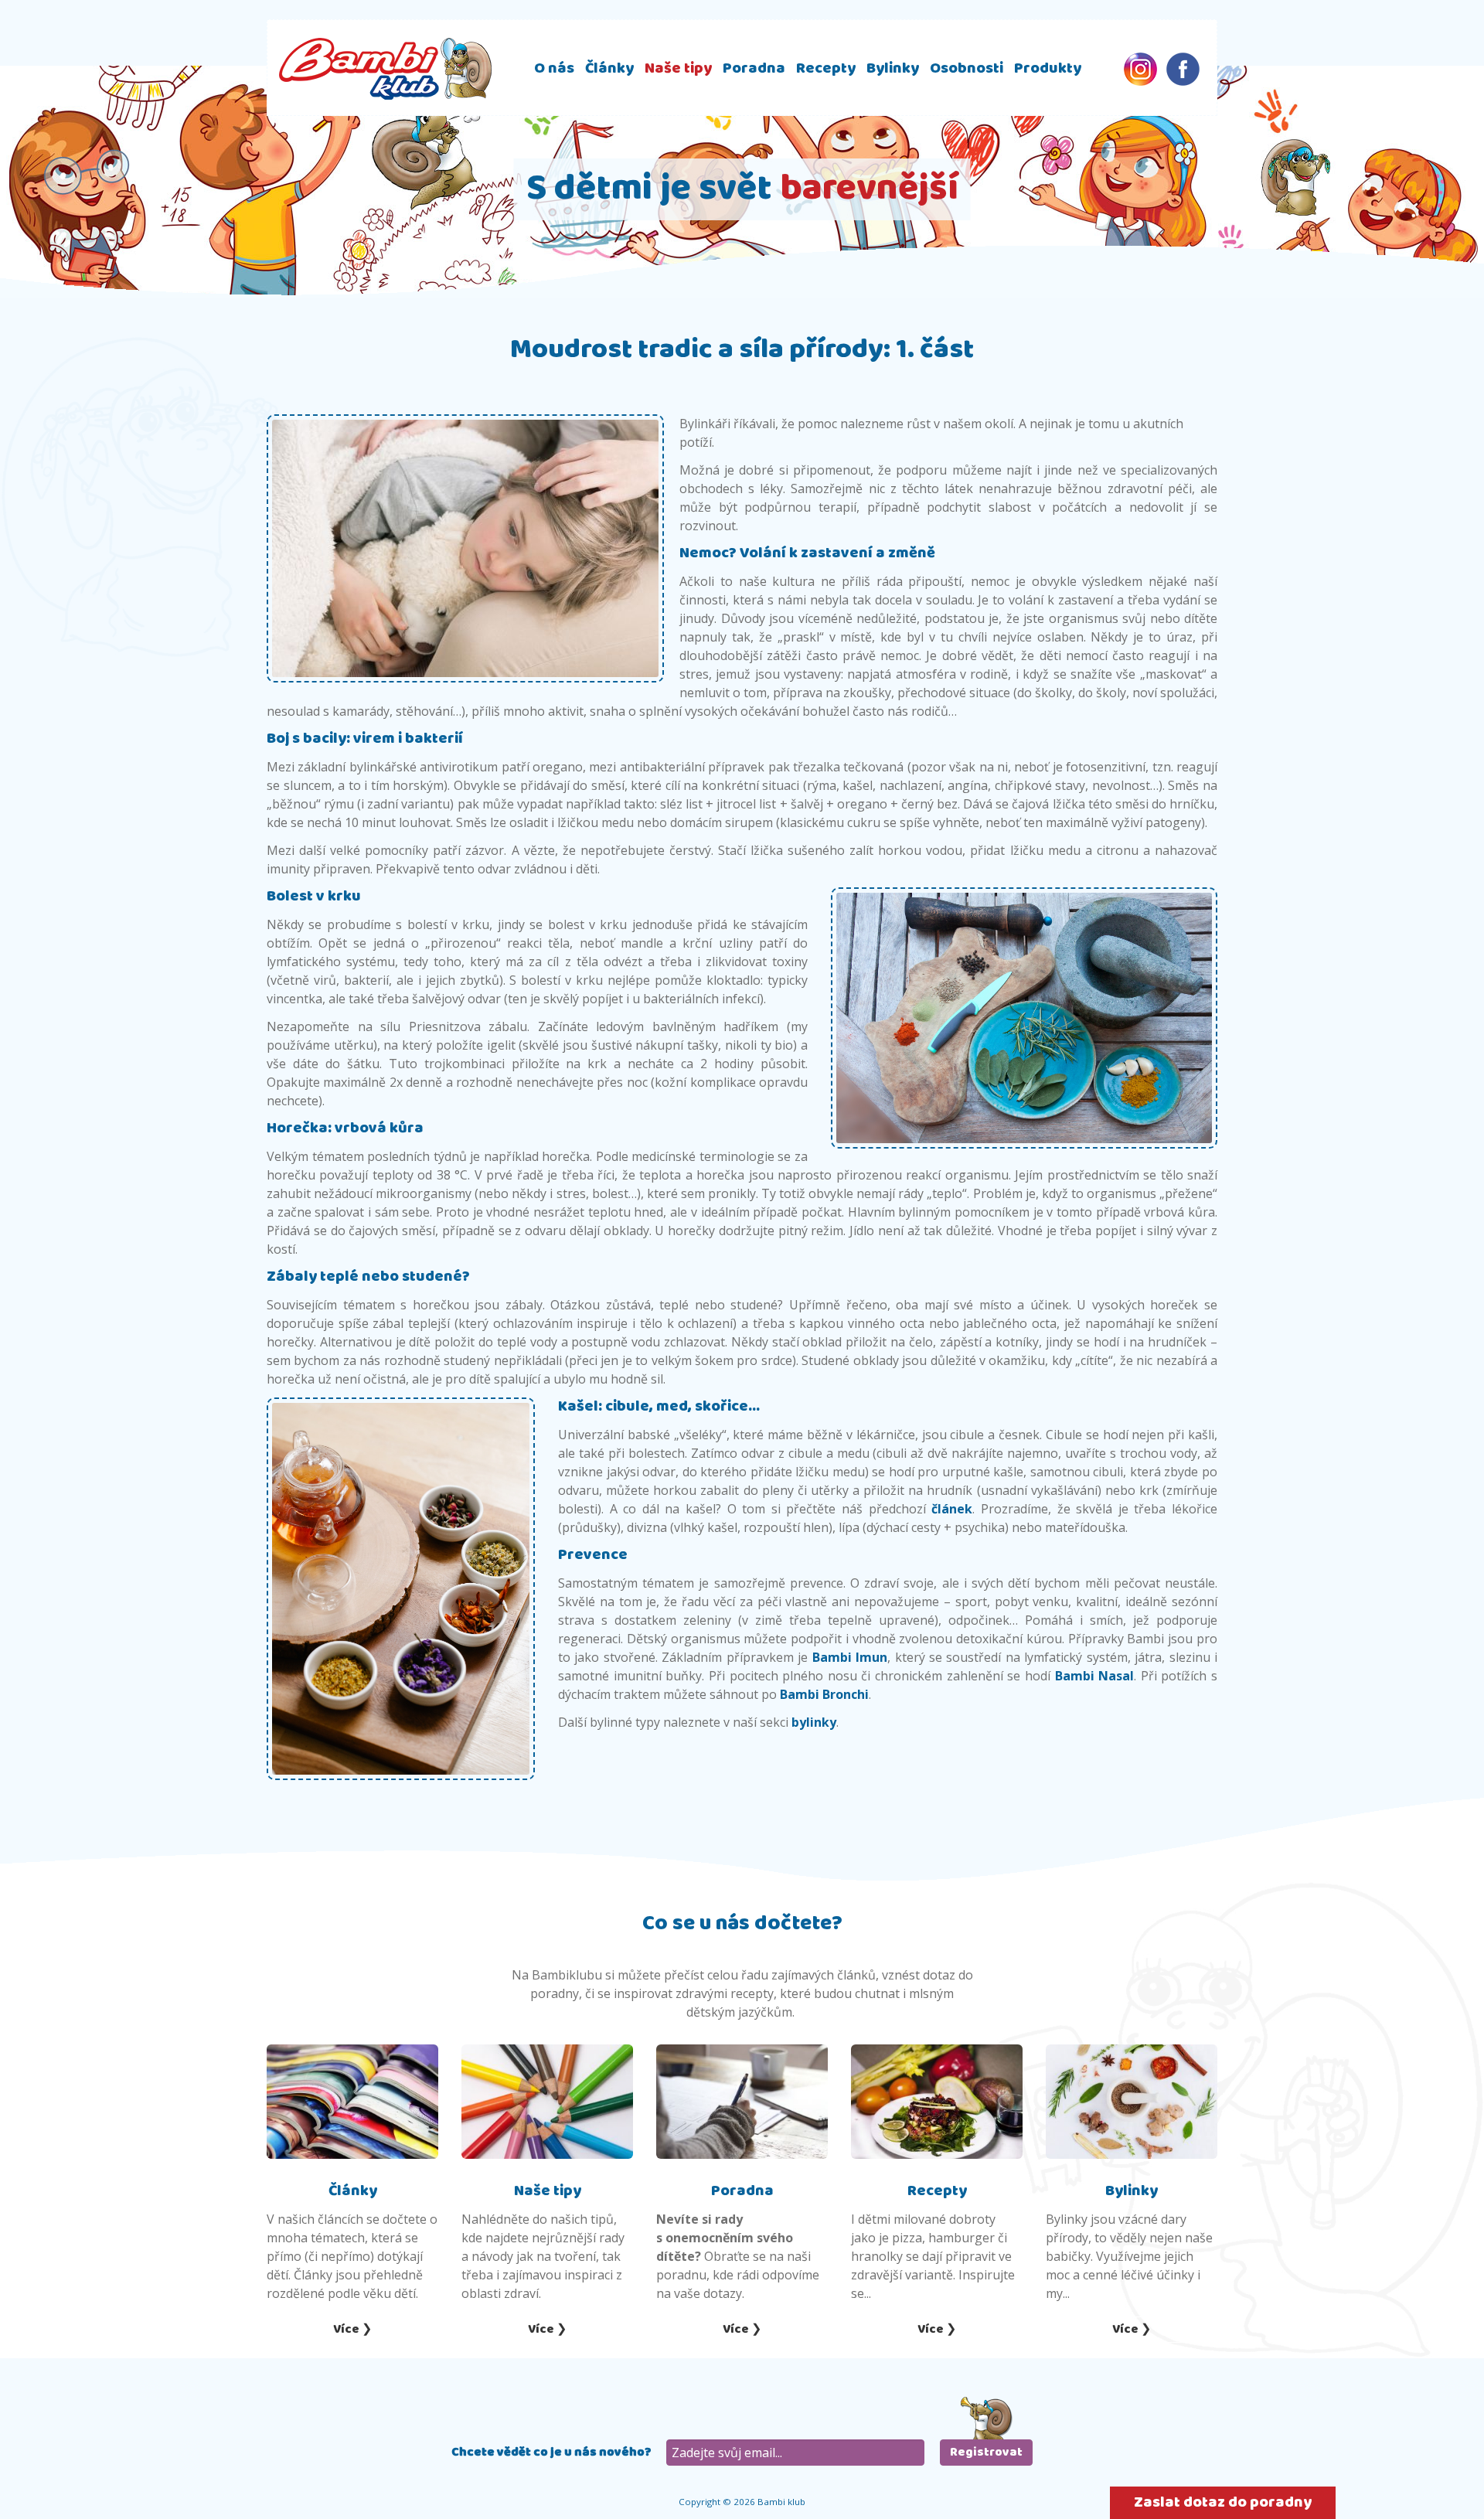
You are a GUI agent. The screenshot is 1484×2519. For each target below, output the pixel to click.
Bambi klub (385, 68)
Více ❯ (352, 2329)
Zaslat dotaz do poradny (1223, 2502)
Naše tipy (678, 68)
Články (609, 68)
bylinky (814, 1722)
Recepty (826, 68)
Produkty (1048, 68)
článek (952, 1509)
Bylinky (893, 68)
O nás (554, 68)
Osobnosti (967, 68)
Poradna (754, 68)
